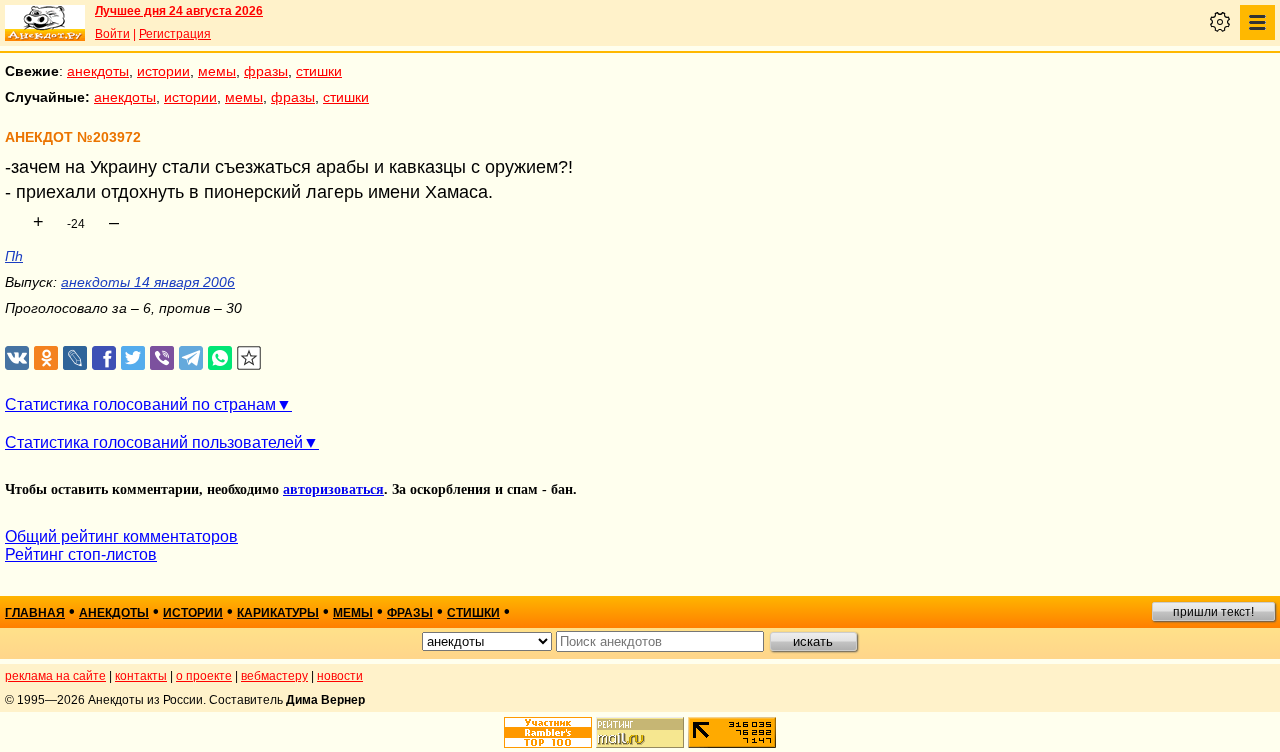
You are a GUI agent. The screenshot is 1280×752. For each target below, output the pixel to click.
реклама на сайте (55, 676)
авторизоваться (333, 489)
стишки (319, 71)
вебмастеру (274, 676)
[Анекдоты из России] (45, 23)
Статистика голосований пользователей (154, 442)
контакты (141, 676)
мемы (217, 71)
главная (35, 613)
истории (163, 71)
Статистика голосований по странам (140, 404)
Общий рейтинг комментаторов (121, 536)
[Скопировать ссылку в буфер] (249, 358)
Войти (112, 34)
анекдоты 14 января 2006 (148, 282)
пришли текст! (1213, 612)
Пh (14, 256)
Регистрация (175, 34)
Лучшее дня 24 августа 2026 (179, 11)
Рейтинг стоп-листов (81, 554)
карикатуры (278, 613)
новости (340, 676)
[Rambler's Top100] (548, 732)
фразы (266, 71)
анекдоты (98, 71)
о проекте (204, 676)
